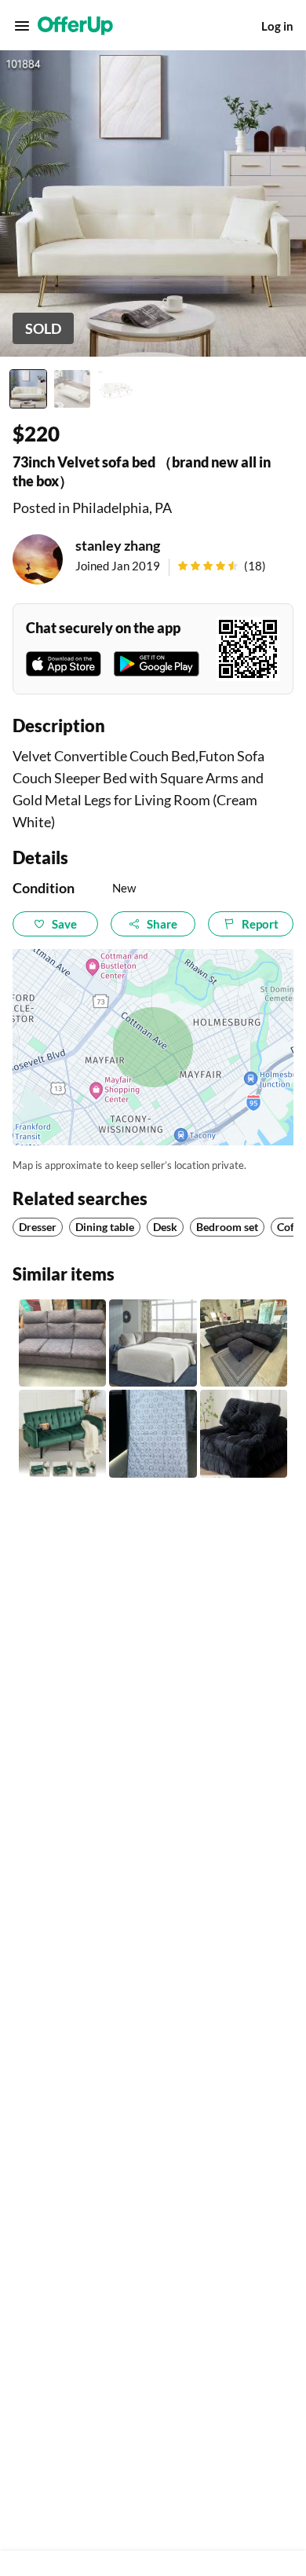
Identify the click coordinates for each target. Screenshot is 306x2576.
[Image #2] (72, 389)
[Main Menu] (22, 26)
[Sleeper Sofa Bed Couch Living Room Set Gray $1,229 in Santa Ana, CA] (153, 1343)
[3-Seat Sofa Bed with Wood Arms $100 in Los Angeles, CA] (62, 1343)
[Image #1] (28, 389)
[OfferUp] (75, 26)
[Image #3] (116, 389)
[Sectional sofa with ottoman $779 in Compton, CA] (244, 1343)
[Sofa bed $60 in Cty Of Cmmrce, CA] (244, 1433)
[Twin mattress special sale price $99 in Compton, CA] (153, 1433)
